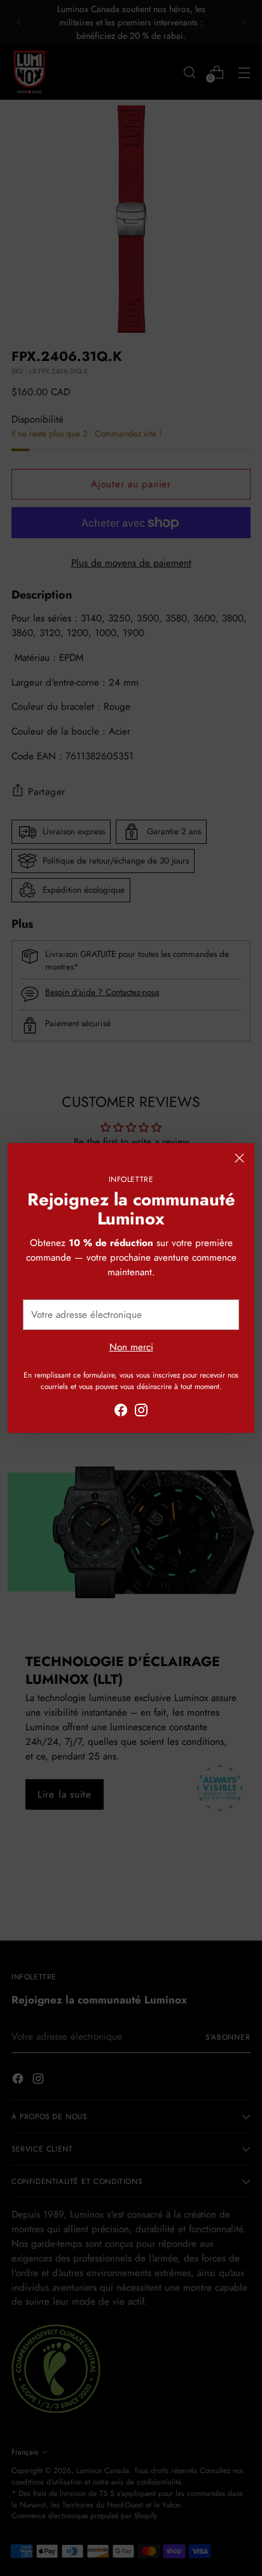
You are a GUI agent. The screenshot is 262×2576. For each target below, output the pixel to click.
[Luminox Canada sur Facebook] (121, 1412)
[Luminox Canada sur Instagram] (141, 1412)
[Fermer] (239, 1158)
